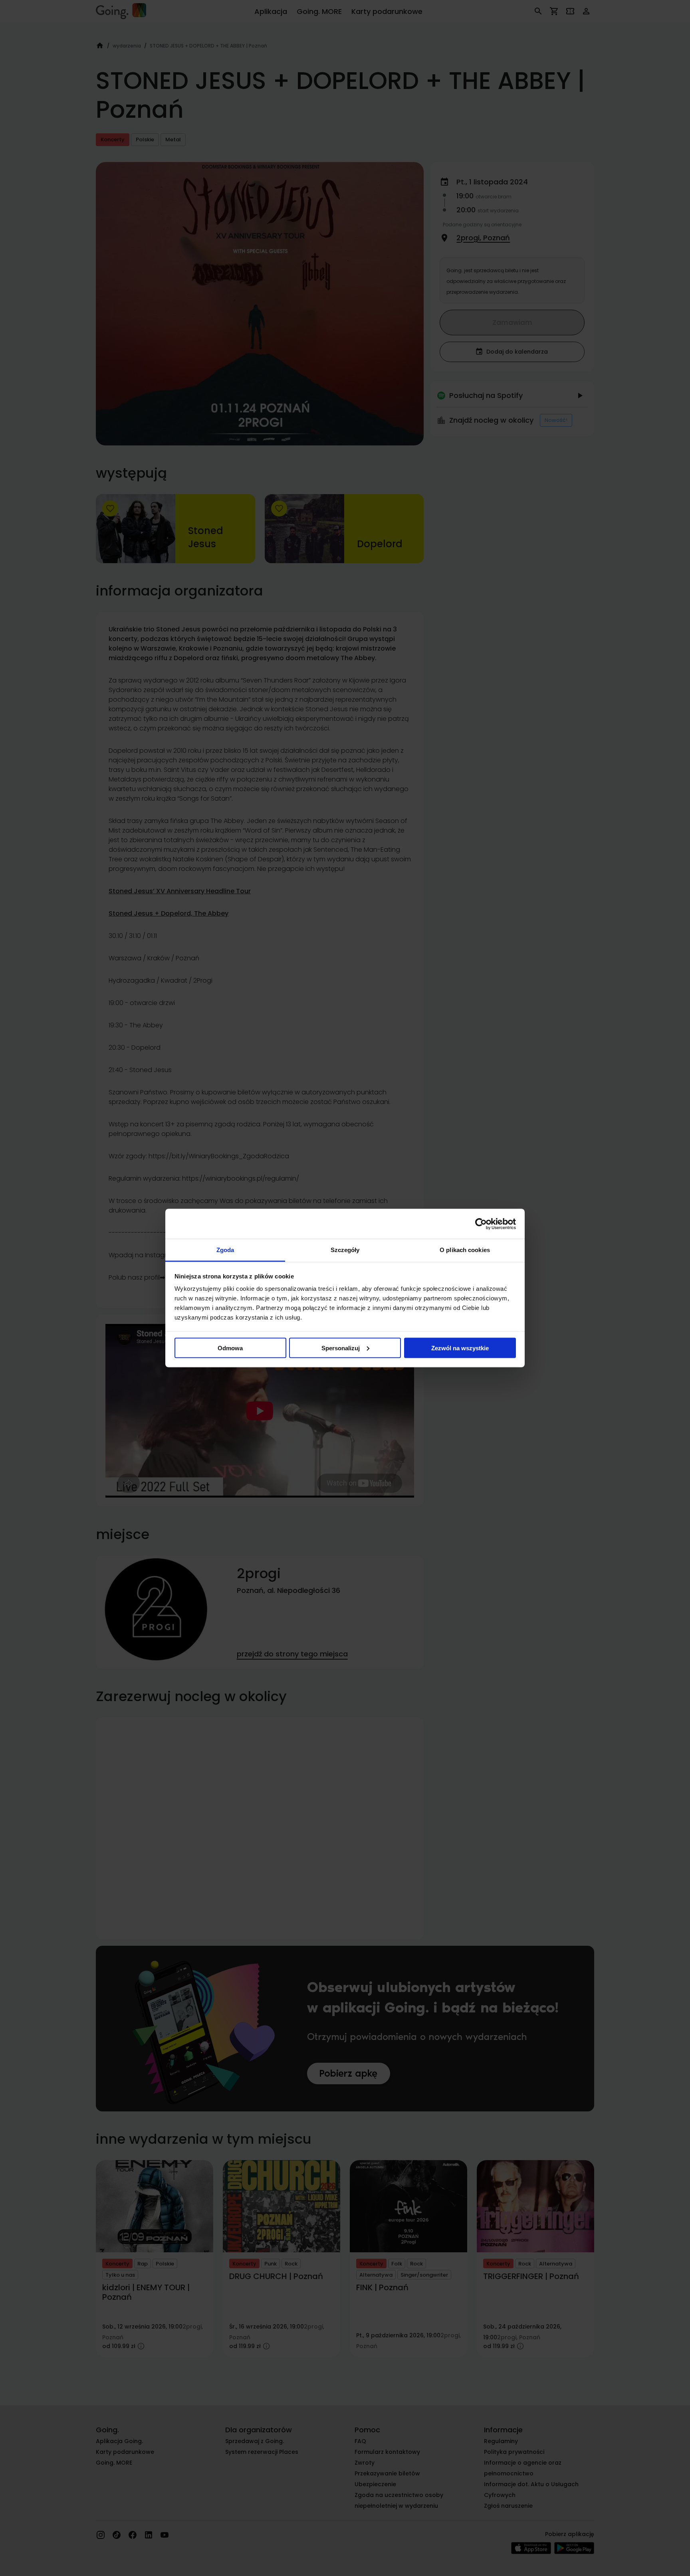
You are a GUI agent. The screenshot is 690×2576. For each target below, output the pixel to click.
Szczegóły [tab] (345, 1250)
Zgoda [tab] (225, 1250)
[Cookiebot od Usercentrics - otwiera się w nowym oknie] (481, 1224)
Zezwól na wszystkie (460, 1348)
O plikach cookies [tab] (465, 1250)
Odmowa (230, 1348)
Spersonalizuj (341, 1348)
